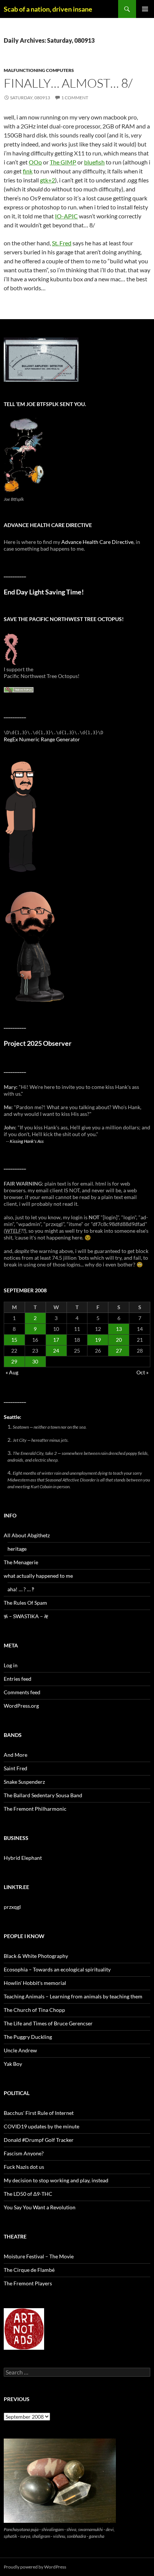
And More (16, 1755)
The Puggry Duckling (28, 2037)
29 (14, 1361)
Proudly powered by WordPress (35, 2567)
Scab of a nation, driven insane (48, 9)
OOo (35, 162)
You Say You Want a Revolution (40, 2207)
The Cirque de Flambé (29, 2270)
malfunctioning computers (39, 70)
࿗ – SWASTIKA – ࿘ (26, 1616)
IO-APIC (66, 216)
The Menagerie (21, 1562)
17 (56, 1340)
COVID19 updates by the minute (41, 2126)
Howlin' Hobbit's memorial (35, 1983)
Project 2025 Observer (38, 1043)
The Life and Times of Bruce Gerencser (48, 2023)
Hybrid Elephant (23, 1858)
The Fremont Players (28, 2283)
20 (119, 1340)
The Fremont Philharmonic (35, 1809)
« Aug (12, 1372)
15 (14, 1340)
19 (98, 1340)
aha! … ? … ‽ (21, 1589)
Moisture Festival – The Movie (39, 2256)
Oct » (142, 1372)
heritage (17, 1549)
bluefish (94, 162)
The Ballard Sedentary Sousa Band (43, 1795)
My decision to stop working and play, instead (56, 2180)
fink (28, 171)
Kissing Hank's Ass (27, 1141)
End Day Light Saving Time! (44, 592)
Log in (11, 1665)
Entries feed (18, 1679)
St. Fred (62, 243)
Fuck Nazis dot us (24, 2167)
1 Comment (75, 98)
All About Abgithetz (27, 1535)
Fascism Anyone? (24, 2153)
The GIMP (63, 162)
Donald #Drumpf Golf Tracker (39, 2140)
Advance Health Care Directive (97, 542)
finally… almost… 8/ (68, 83)
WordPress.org (21, 1706)
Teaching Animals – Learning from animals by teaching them (73, 1996)
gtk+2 (47, 180)
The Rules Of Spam (25, 1603)
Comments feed (22, 1692)
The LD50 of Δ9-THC (28, 2194)
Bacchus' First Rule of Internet (39, 2113)
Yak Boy (13, 2064)
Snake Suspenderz (24, 1782)
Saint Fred (16, 1768)
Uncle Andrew (20, 2050)
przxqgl (12, 1907)
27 (119, 1351)
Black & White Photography (36, 1956)
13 (119, 1329)
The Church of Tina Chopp (34, 2010)
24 (56, 1351)
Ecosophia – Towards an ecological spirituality (57, 1969)
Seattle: (13, 1417)
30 (35, 1361)
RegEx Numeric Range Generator (42, 739)
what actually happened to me (38, 1576)
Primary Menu (145, 9)
